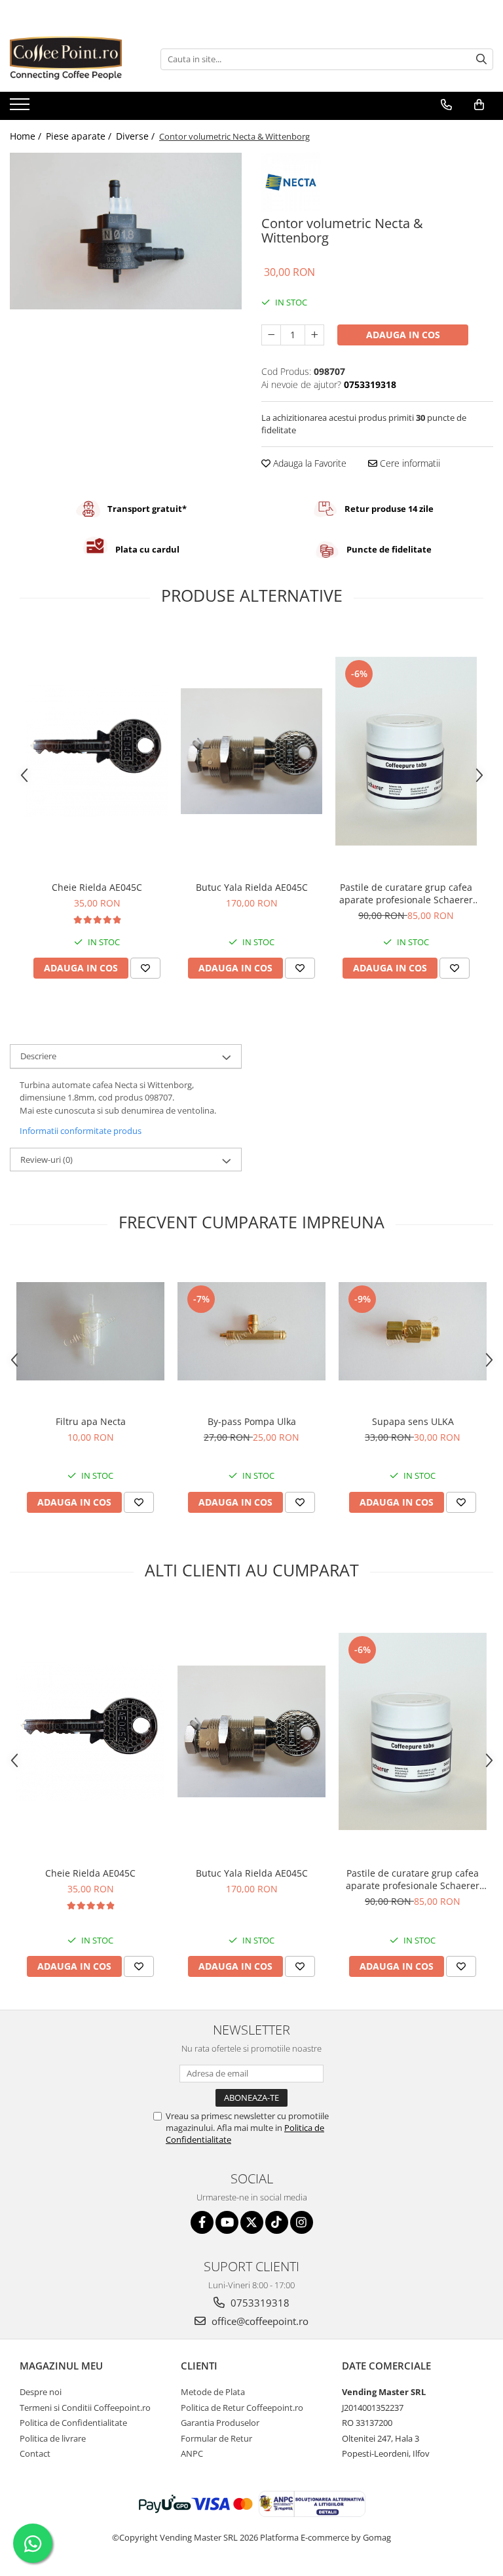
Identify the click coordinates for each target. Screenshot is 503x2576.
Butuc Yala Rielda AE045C (252, 887)
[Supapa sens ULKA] (413, 1331)
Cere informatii (409, 463)
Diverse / (137, 136)
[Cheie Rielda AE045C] (97, 751)
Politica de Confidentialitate (73, 2423)
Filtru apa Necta (91, 1421)
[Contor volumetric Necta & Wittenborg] (126, 231)
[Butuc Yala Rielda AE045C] (251, 751)
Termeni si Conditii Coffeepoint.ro (85, 2408)
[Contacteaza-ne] (446, 105)
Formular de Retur (216, 2438)
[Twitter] (252, 2222)
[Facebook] (202, 2222)
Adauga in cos (403, 335)
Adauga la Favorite (308, 463)
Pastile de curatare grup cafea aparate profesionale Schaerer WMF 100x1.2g (406, 893)
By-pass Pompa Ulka (252, 1421)
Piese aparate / (80, 136)
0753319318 (259, 2303)
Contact (35, 2453)
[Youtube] (227, 2222)
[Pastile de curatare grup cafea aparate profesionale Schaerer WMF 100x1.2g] (406, 751)
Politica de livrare (53, 2438)
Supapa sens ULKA (413, 1421)
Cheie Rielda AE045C (97, 887)
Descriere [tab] (38, 1056)
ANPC (192, 2453)
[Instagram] (302, 2222)
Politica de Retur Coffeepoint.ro (242, 2408)
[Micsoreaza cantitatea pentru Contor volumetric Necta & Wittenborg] (271, 335)
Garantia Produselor (220, 2423)
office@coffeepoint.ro (259, 2321)
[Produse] (21, 108)
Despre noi (41, 2392)
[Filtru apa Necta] (90, 1331)
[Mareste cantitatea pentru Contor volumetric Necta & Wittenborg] (314, 335)
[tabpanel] (126, 231)
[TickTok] (277, 2222)
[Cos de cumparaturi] (479, 105)
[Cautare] (481, 59)
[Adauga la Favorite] (145, 968)
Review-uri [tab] (47, 1160)
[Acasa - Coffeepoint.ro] (75, 59)
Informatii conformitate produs (81, 1131)
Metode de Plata (213, 2392)
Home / (27, 136)
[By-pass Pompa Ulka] (251, 1331)
